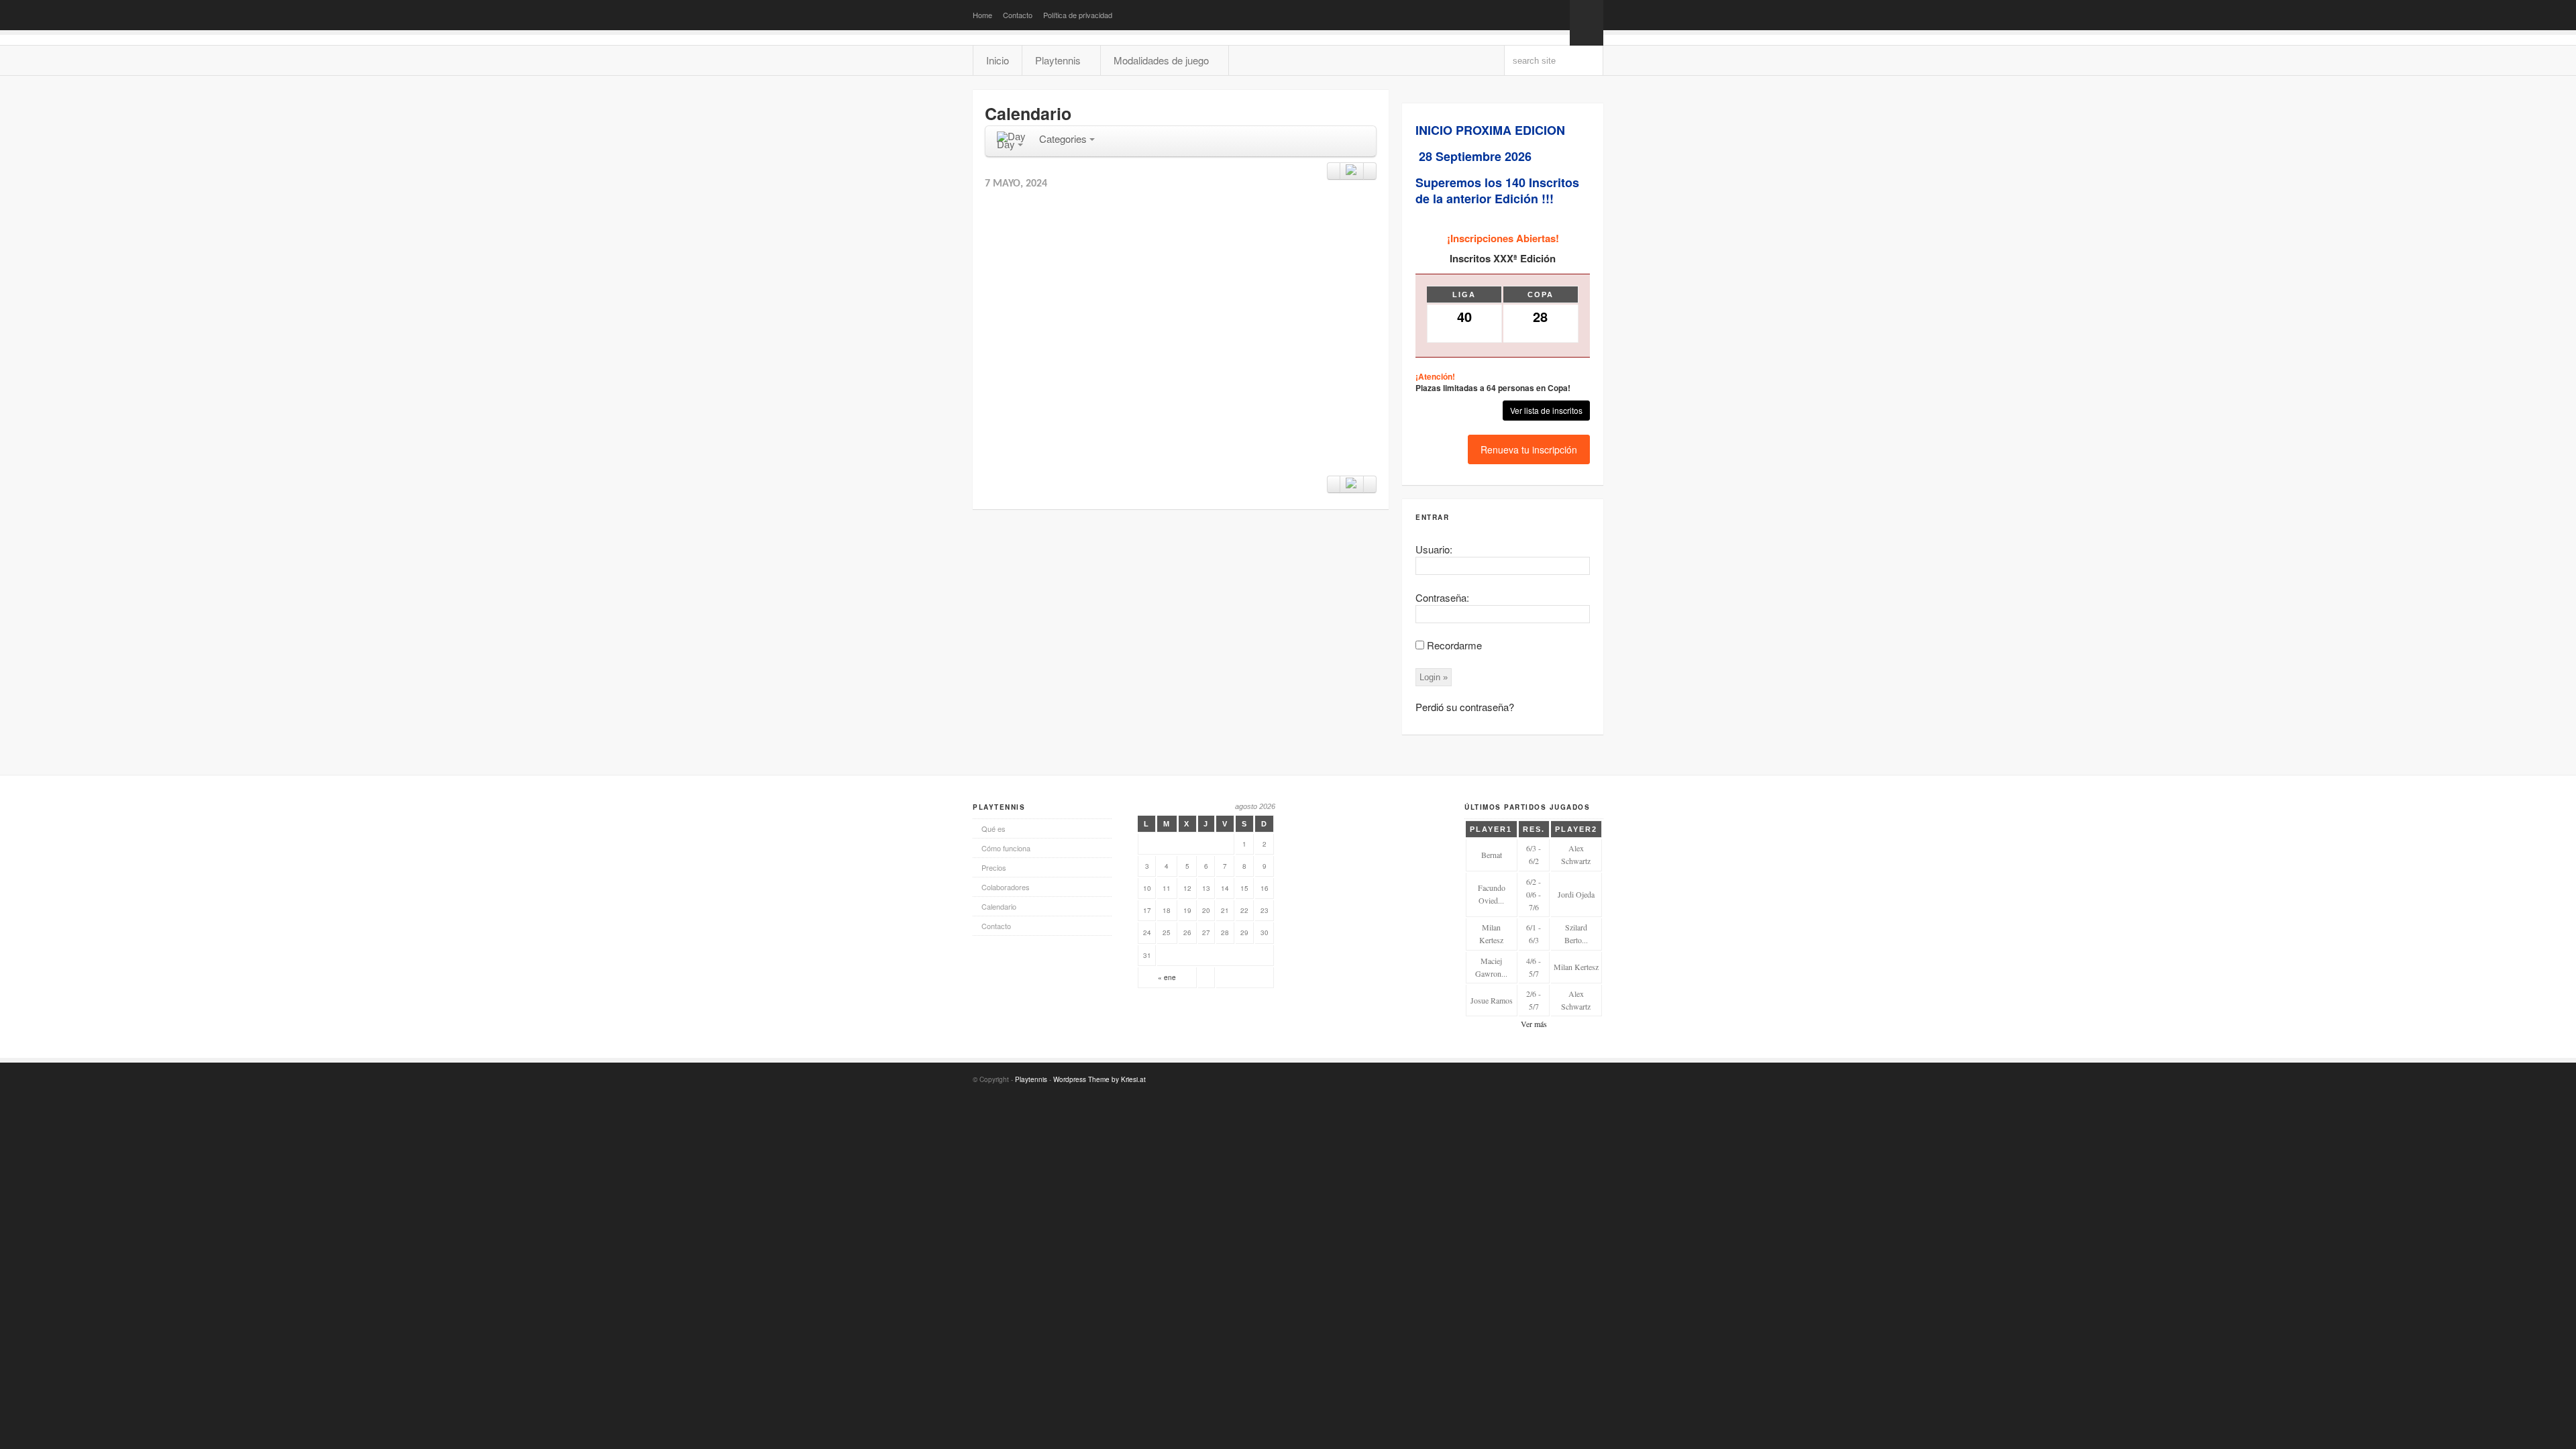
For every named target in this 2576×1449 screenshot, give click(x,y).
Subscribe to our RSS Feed (1514, 15)
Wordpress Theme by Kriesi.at (1099, 1079)
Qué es (994, 828)
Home (982, 15)
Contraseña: (1442, 597)
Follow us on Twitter (1534, 15)
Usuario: (1434, 549)
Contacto (1018, 15)
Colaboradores (1006, 887)
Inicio (998, 60)
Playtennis (1031, 1079)
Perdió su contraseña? (1465, 707)
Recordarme (1454, 645)
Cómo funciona (1006, 848)
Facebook (1534, 1078)
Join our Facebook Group (1553, 15)
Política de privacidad (1078, 15)
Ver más (1534, 1024)
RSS (1514, 1078)
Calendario (999, 906)
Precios (994, 867)
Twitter (1553, 1078)
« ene (1167, 977)
